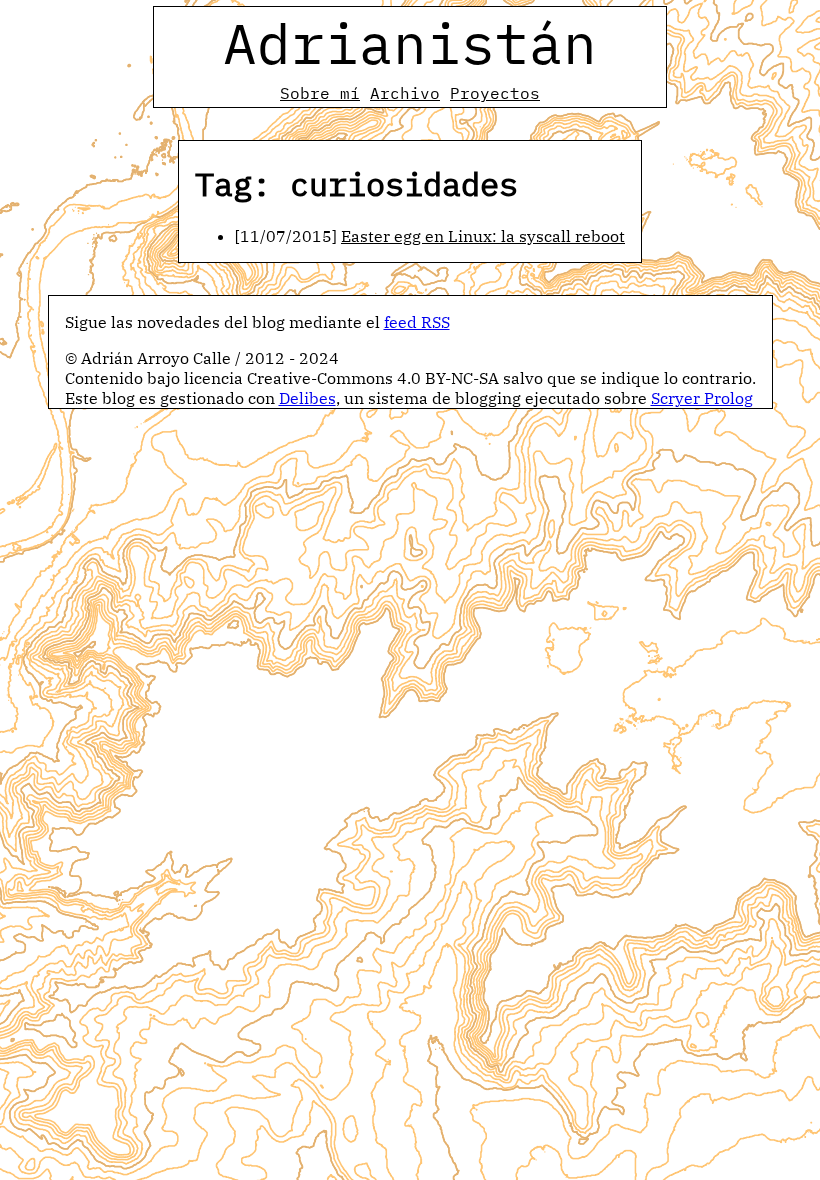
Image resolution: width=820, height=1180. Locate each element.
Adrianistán (410, 43)
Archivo (405, 93)
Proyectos (495, 93)
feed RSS (417, 322)
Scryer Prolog (702, 398)
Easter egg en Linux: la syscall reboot (483, 236)
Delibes (307, 398)
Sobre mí (320, 93)
